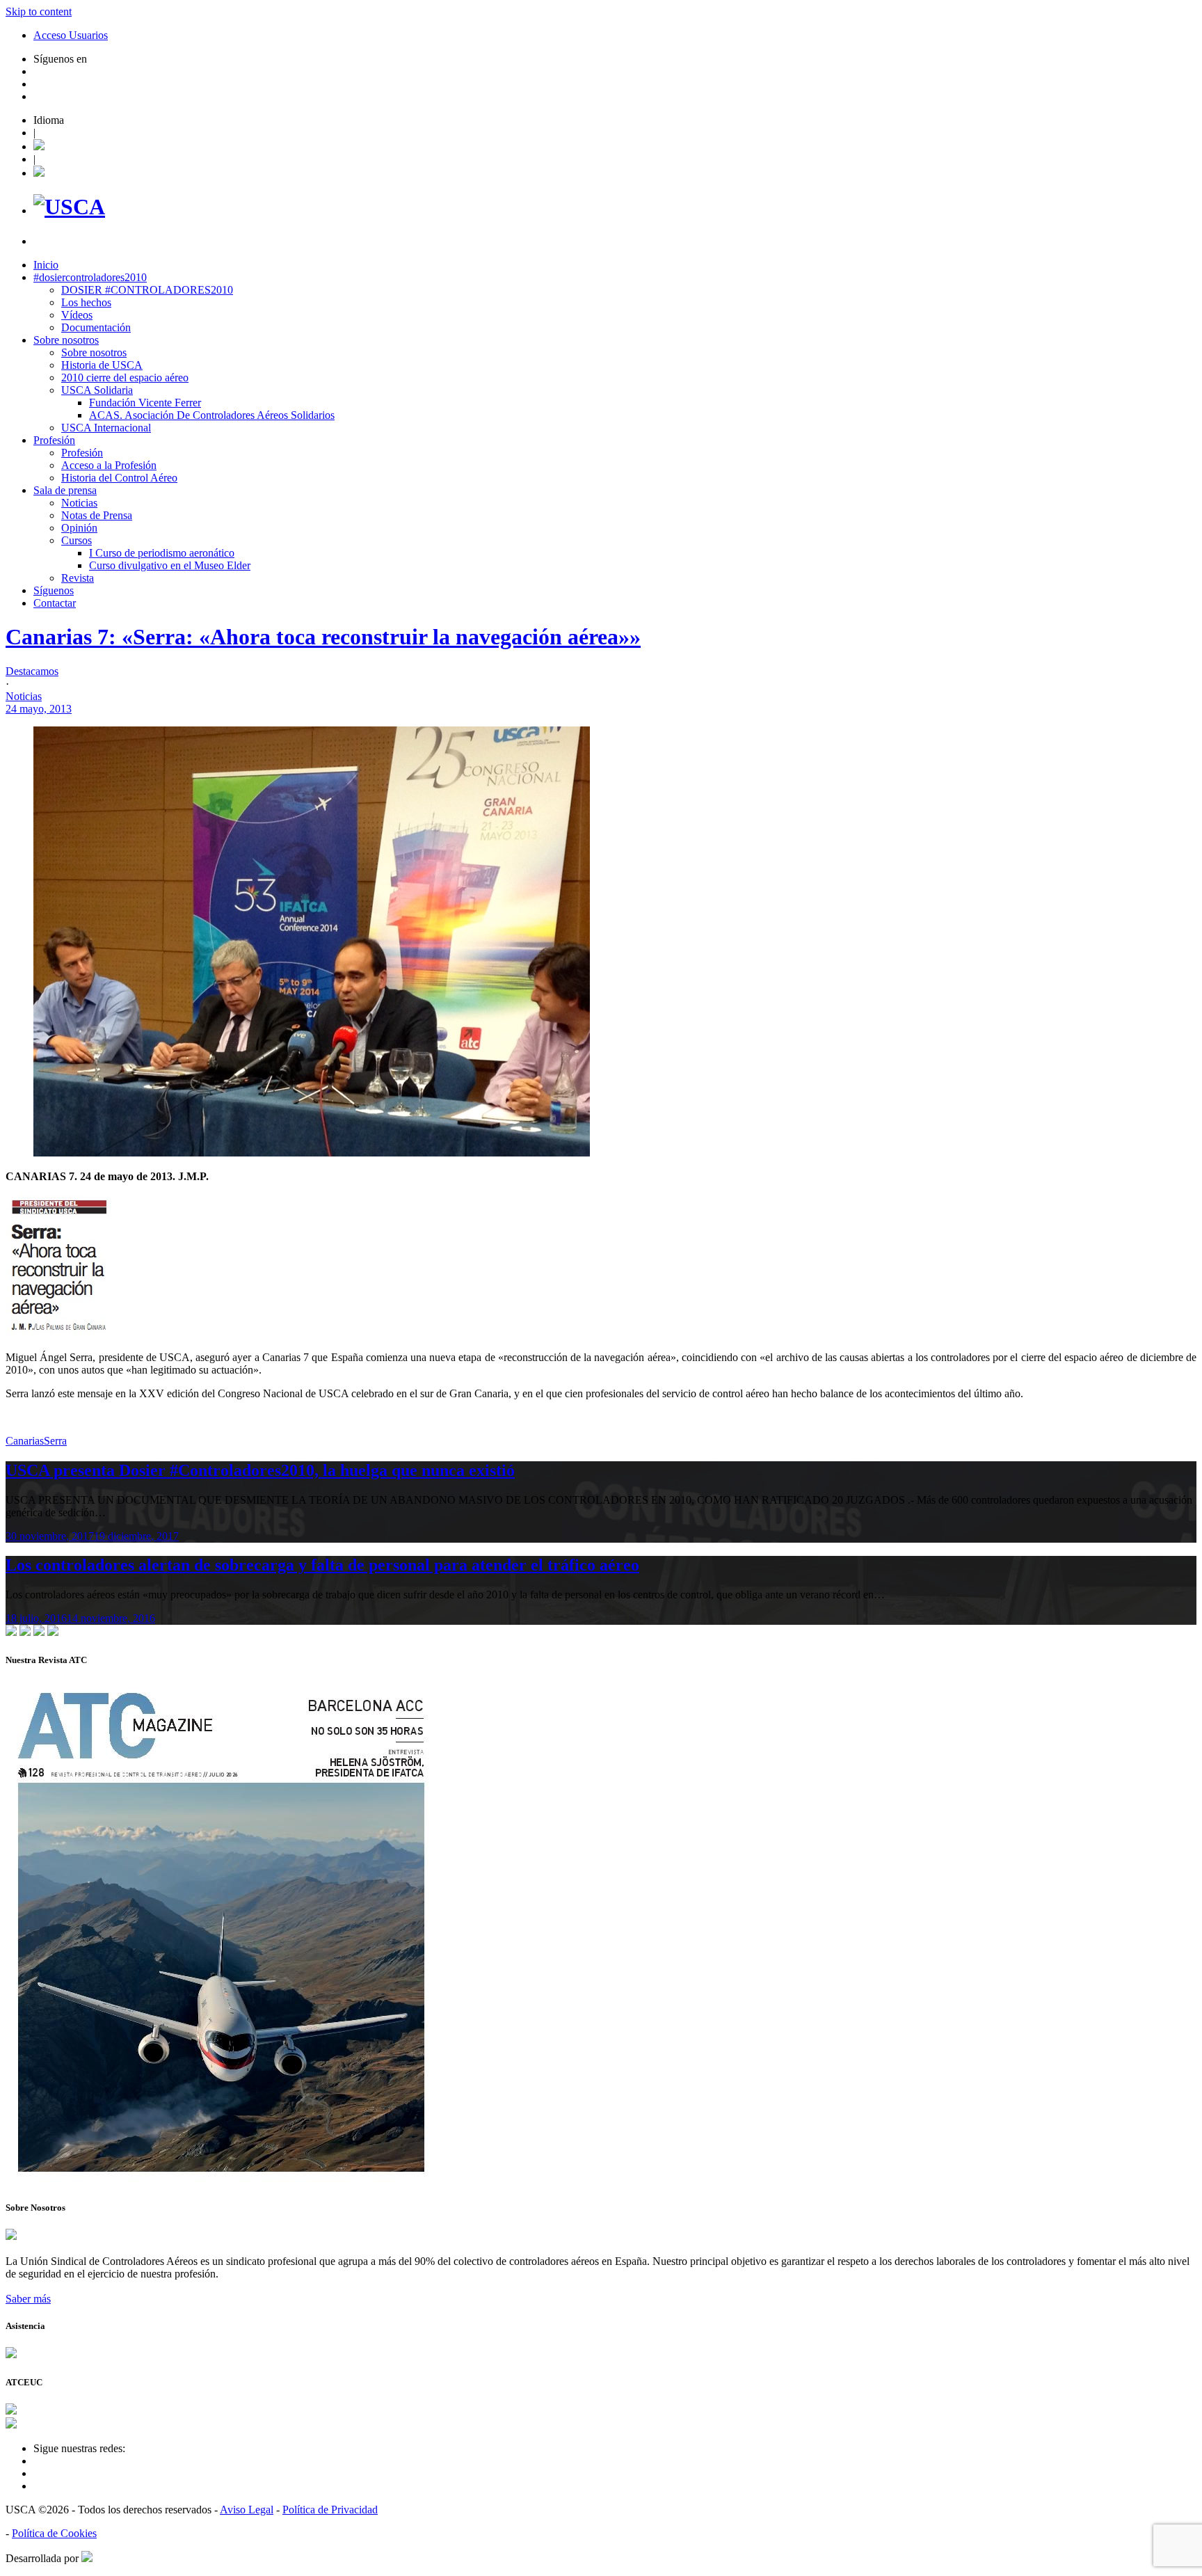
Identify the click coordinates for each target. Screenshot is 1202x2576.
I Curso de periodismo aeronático (162, 553)
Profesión (54, 440)
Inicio (46, 265)
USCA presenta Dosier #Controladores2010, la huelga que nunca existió (260, 1470)
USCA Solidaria (97, 390)
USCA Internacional (106, 428)
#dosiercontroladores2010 (90, 277)
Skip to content (39, 11)
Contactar (55, 603)
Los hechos (86, 302)
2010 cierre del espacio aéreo (125, 377)
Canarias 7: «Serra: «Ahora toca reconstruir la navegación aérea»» (323, 637)
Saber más (28, 2299)
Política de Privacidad (330, 2510)
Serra (55, 1441)
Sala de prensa (65, 490)
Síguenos (54, 590)
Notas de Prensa (97, 515)
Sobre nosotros (66, 340)
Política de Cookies (54, 2533)
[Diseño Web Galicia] (87, 2558)
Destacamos (32, 671)
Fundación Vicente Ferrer (145, 403)
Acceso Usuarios (71, 35)
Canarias (25, 1441)
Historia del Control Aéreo (119, 478)
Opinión (79, 528)
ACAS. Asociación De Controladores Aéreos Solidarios (212, 415)
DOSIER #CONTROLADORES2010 (147, 290)
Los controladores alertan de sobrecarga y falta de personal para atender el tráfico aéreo (322, 1565)
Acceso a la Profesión (109, 465)
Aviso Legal (247, 2510)
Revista (78, 578)
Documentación (96, 327)
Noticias (79, 503)
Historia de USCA (102, 365)
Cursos (77, 540)
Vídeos (77, 315)
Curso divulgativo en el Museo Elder (170, 565)
